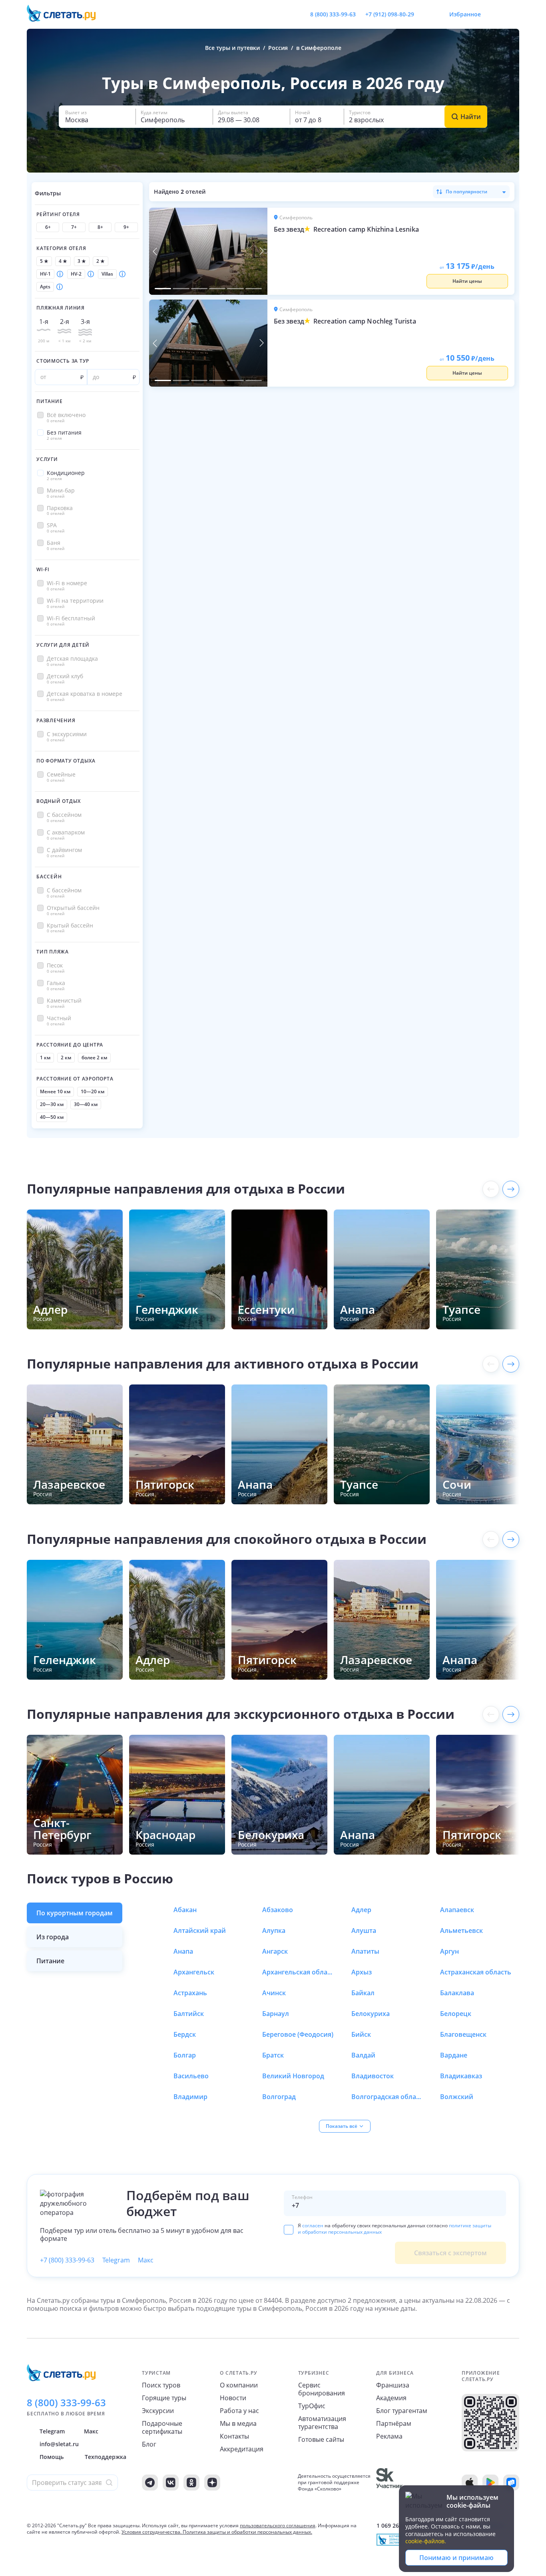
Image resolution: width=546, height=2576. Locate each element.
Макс (146, 2260)
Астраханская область (476, 1972)
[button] (97, 117)
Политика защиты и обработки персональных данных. (247, 2532)
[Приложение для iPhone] (470, 2483)
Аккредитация (242, 2449)
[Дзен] (212, 2483)
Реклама (389, 2436)
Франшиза (393, 2385)
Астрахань (190, 1993)
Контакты (234, 2436)
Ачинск (274, 1993)
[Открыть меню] (495, 14)
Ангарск (275, 1951)
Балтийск (189, 2014)
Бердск (185, 2034)
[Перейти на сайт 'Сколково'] (390, 2483)
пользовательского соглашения (278, 2525)
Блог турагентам (402, 2411)
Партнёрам (394, 2423)
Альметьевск (461, 1931)
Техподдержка (106, 2457)
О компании (239, 2385)
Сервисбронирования (322, 2389)
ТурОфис (312, 2406)
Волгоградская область (387, 2097)
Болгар (185, 2055)
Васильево (191, 2076)
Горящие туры (164, 2398)
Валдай (363, 2055)
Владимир (190, 2097)
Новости (233, 2398)
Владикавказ (461, 2076)
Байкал (363, 1993)
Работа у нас (239, 2411)
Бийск (361, 2034)
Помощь (52, 2457)
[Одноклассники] (191, 2483)
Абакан (185, 1910)
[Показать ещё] (511, 1189)
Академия (391, 2398)
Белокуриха (371, 2014)
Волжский (457, 2097)
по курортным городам (75, 1913)
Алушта (364, 1931)
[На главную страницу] (66, 14)
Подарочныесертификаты (162, 2427)
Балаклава (457, 1993)
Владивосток (373, 2076)
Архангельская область (298, 1972)
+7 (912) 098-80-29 (390, 14)
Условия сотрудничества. (151, 2532)
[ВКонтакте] (171, 2483)
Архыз (362, 1972)
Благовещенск (463, 2034)
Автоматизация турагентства (322, 2423)
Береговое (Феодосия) (298, 2034)
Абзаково (278, 1910)
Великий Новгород (293, 2076)
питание (50, 1961)
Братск (273, 2055)
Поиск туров (161, 2385)
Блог (149, 2444)
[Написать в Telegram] (427, 14)
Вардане (454, 2055)
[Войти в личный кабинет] (513, 14)
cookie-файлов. (426, 2541)
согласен (313, 2225)
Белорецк (456, 2014)
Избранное (465, 14)
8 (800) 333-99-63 (333, 14)
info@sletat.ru (59, 2444)
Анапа (183, 1951)
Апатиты (365, 1951)
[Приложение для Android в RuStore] (511, 2483)
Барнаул (276, 2014)
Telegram (116, 2260)
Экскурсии (158, 2411)
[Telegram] (150, 2483)
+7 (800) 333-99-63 (67, 2260)
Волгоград (279, 2097)
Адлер (361, 1910)
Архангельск (194, 1972)
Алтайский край (200, 1931)
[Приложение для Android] (490, 2483)
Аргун (449, 1951)
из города (53, 1937)
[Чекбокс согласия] (289, 2230)
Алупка (274, 1931)
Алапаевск (457, 1910)
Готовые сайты (321, 2439)
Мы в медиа (238, 2423)
